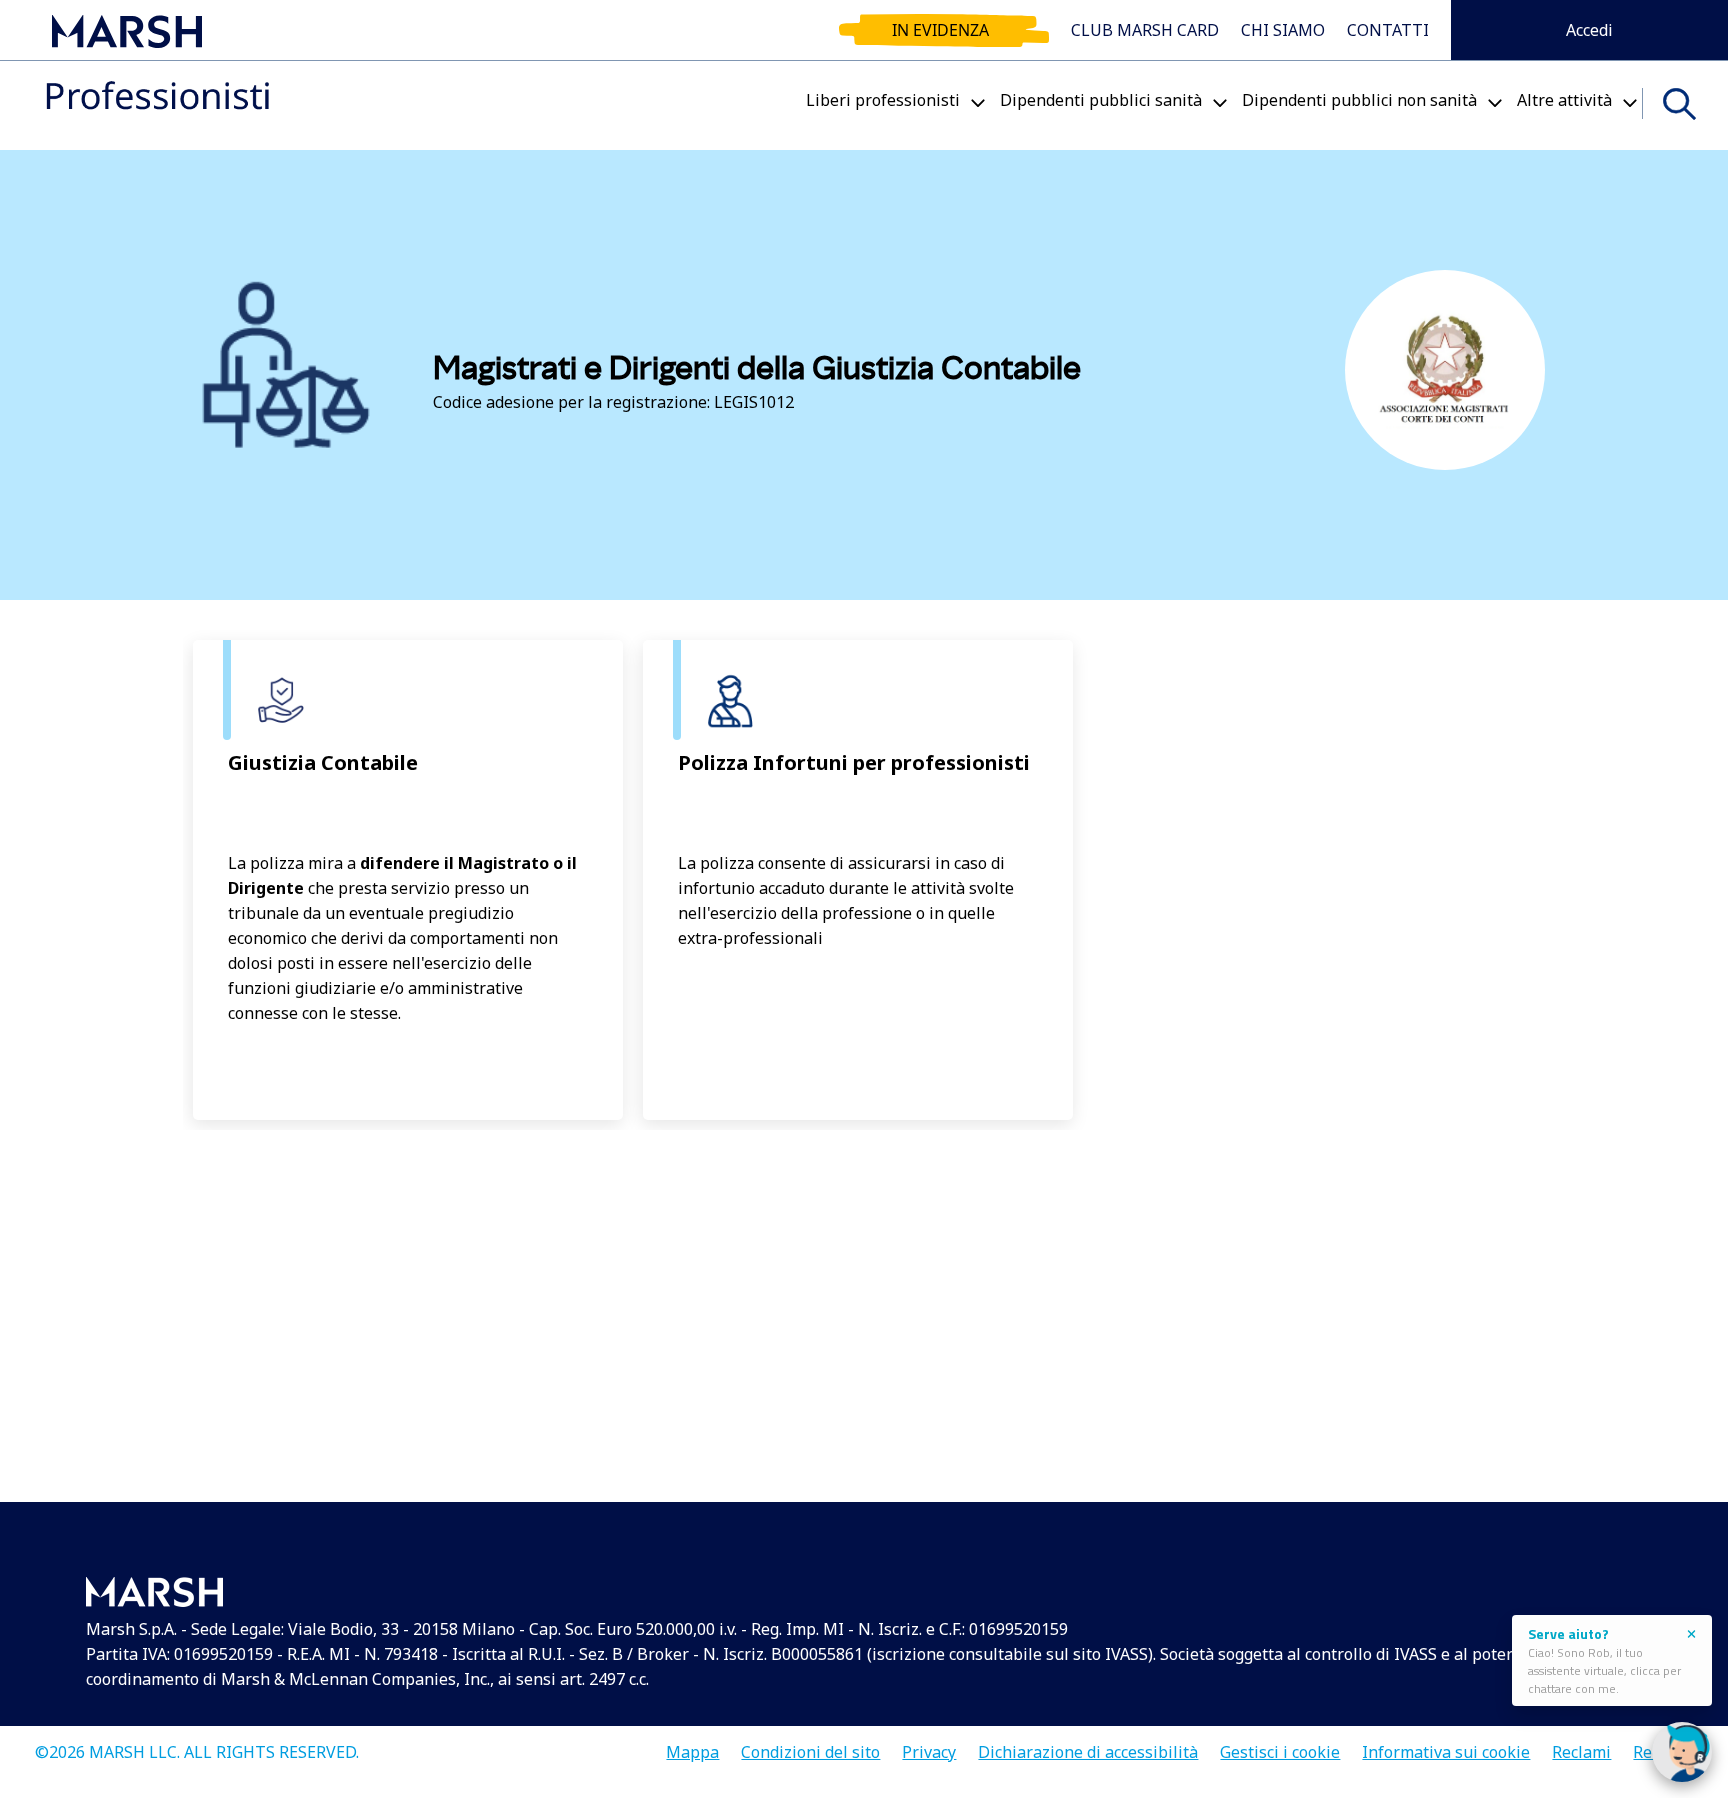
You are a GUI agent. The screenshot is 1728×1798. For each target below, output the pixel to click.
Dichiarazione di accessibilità (1088, 1745)
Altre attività (1564, 100)
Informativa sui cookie (1446, 1745)
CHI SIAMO (1283, 30)
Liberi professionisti (883, 100)
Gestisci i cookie (1280, 1745)
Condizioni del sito (810, 1745)
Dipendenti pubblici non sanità (1359, 100)
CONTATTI (1388, 30)
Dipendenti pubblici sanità (1101, 100)
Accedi (1589, 30)
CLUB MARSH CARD (1145, 30)
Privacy (929, 1745)
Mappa (692, 1745)
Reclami (1581, 1745)
